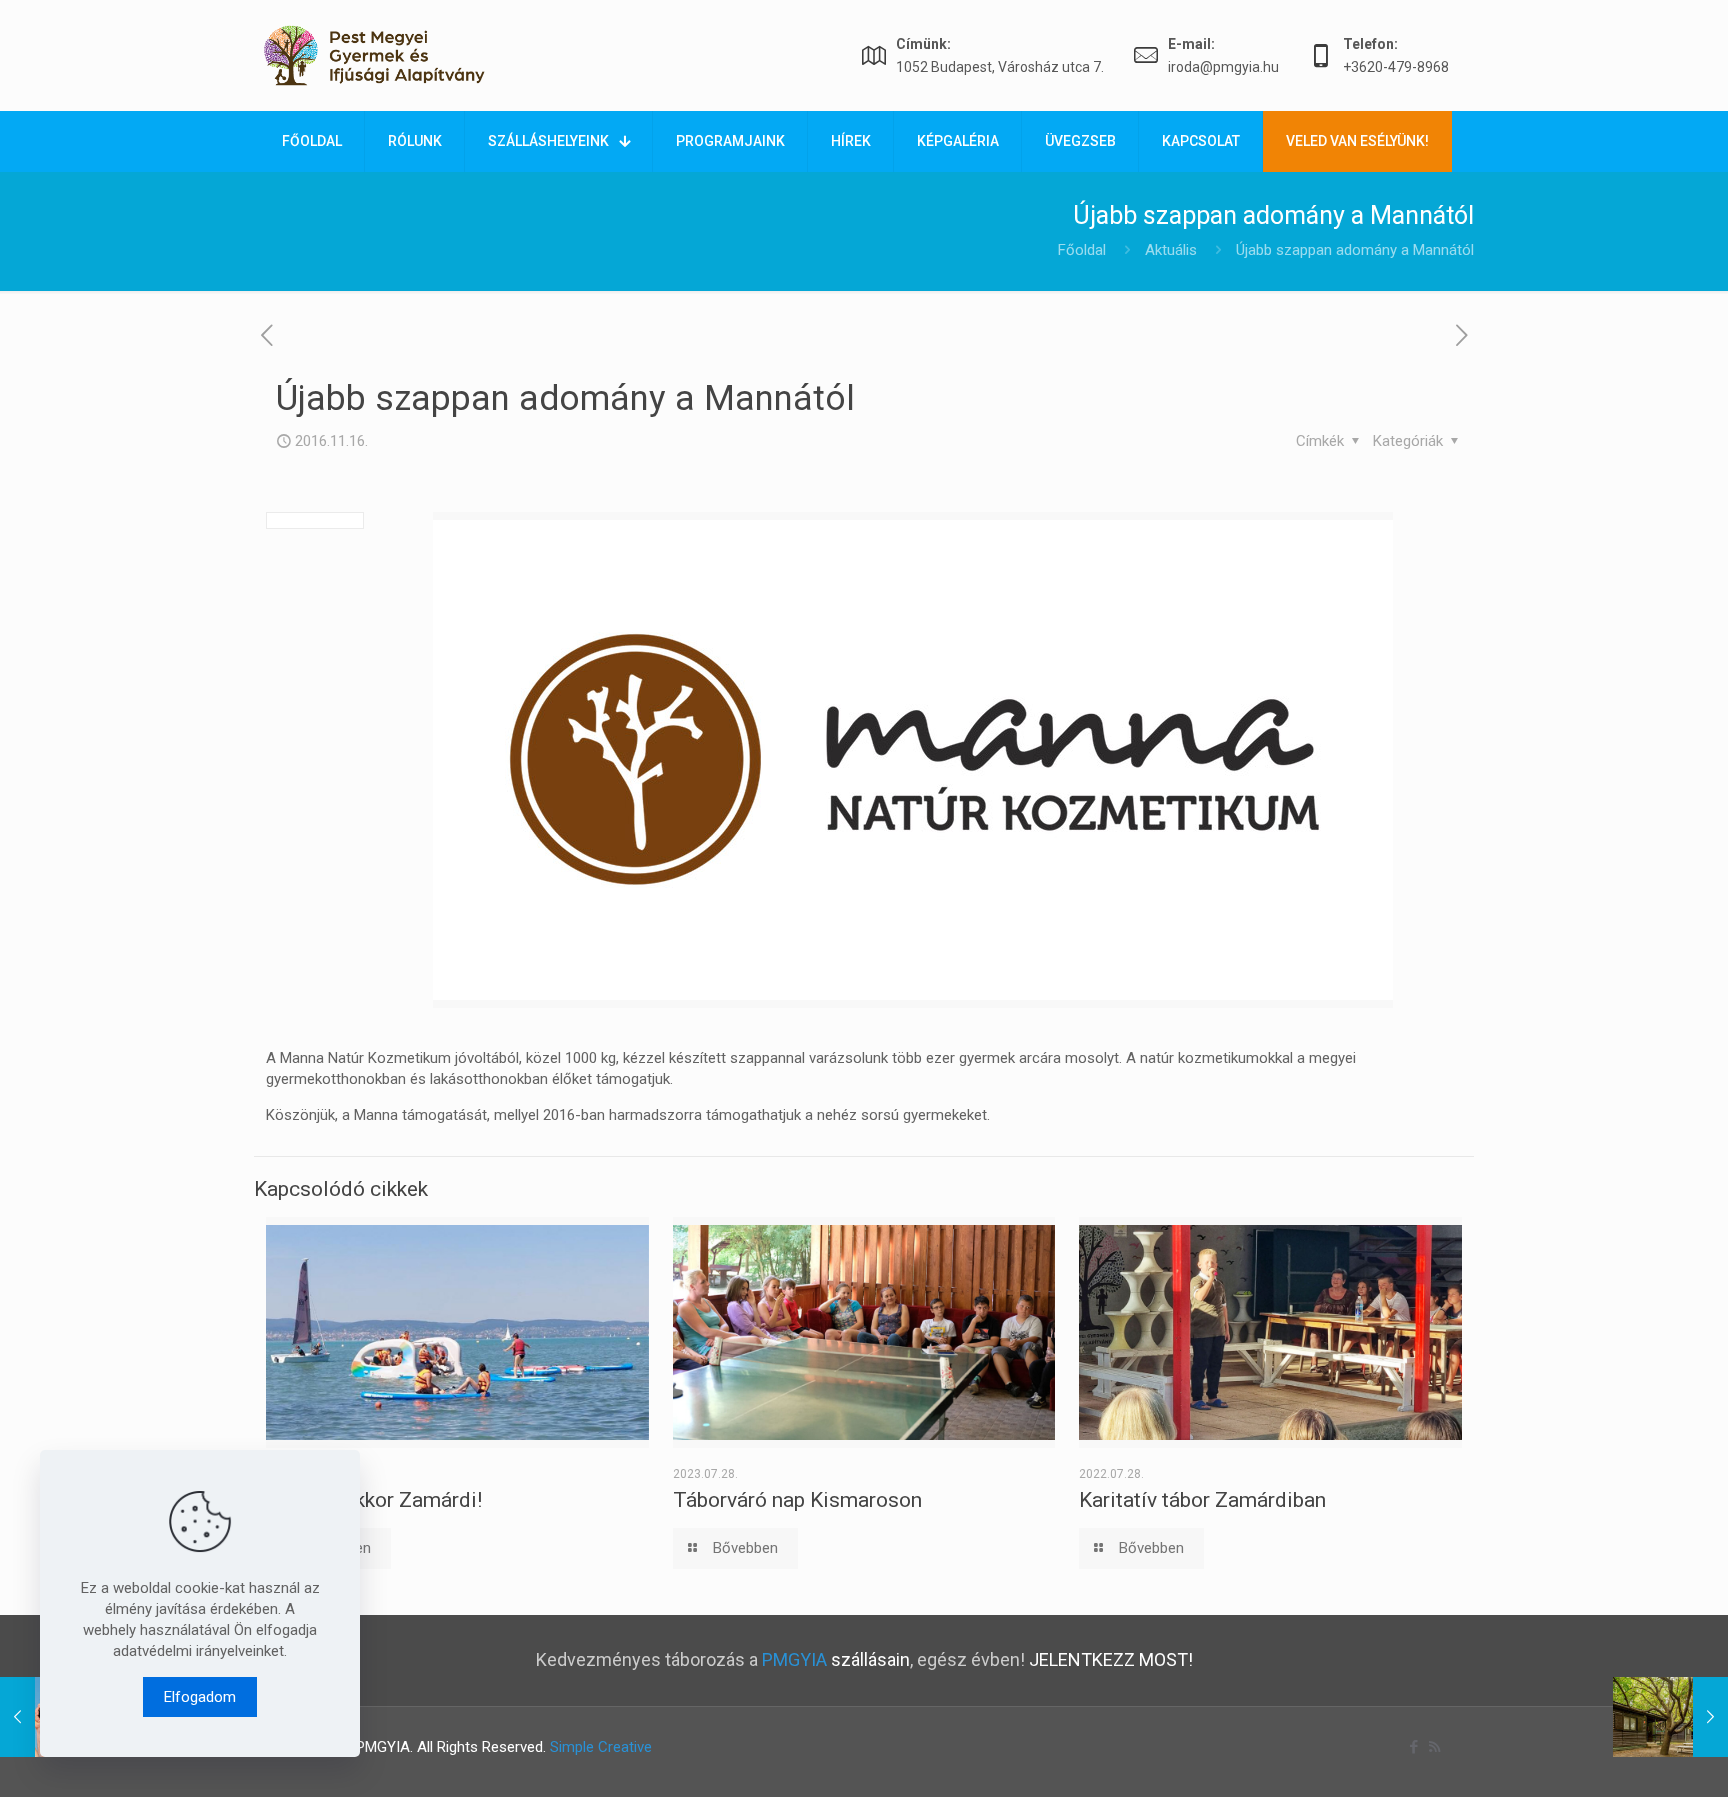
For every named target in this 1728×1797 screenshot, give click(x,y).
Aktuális (1171, 250)
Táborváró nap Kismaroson (797, 1500)
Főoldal (1082, 250)
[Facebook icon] (1413, 1747)
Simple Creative (601, 1747)
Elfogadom (200, 1697)
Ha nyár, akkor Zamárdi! (374, 1500)
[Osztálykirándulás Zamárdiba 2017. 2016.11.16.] (1670, 1717)
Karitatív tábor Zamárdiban (1202, 1500)
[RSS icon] (1434, 1747)
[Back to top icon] (1632, 1756)
